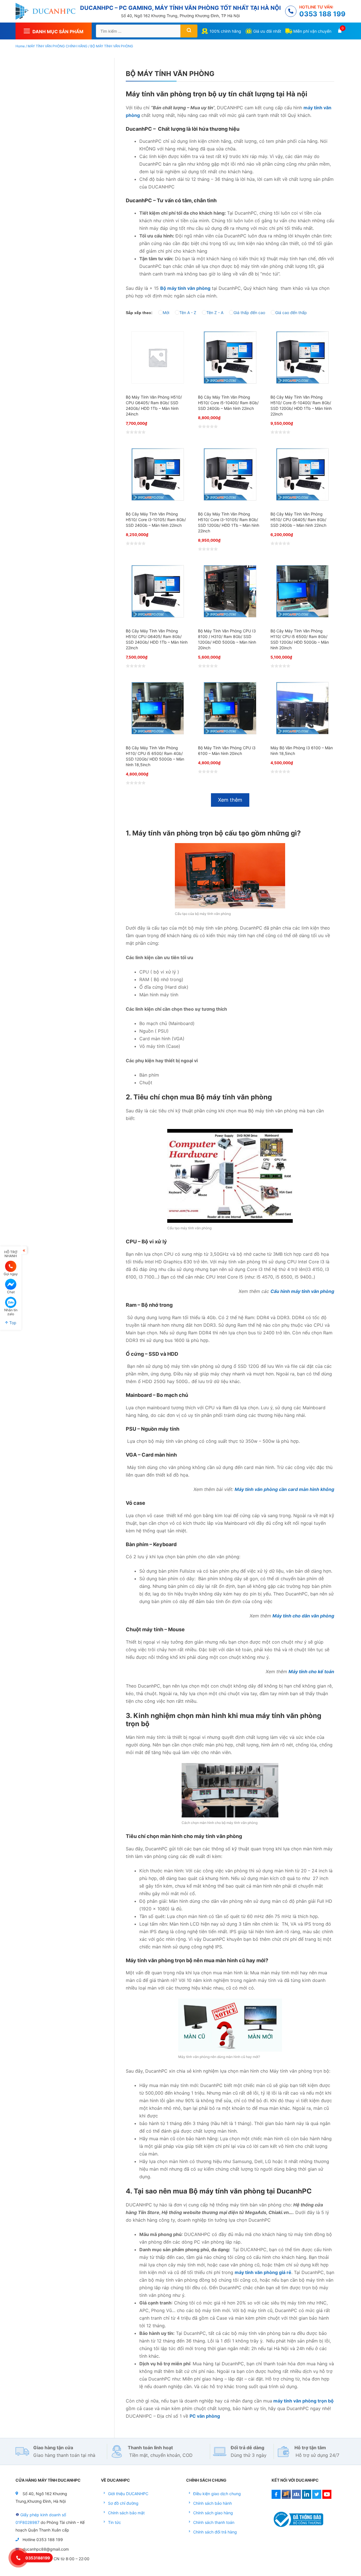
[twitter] (317, 2497)
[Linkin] (307, 2497)
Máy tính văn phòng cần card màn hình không (284, 1489)
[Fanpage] (286, 2497)
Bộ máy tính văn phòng (185, 288)
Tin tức (115, 2522)
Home (20, 46)
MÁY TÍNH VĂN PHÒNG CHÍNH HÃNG (58, 46)
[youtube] (327, 2497)
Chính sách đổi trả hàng (215, 2532)
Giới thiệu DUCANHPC (128, 2494)
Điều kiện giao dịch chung (217, 2494)
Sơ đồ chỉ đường (123, 2503)
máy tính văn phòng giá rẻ (263, 2272)
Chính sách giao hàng (213, 2513)
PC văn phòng (205, 2416)
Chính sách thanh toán (214, 2522)
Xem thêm (230, 800)
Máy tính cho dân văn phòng (303, 1616)
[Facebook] (276, 2497)
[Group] (296, 2497)
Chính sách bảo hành (213, 2503)
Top (12, 1322)
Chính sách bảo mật (126, 2513)
